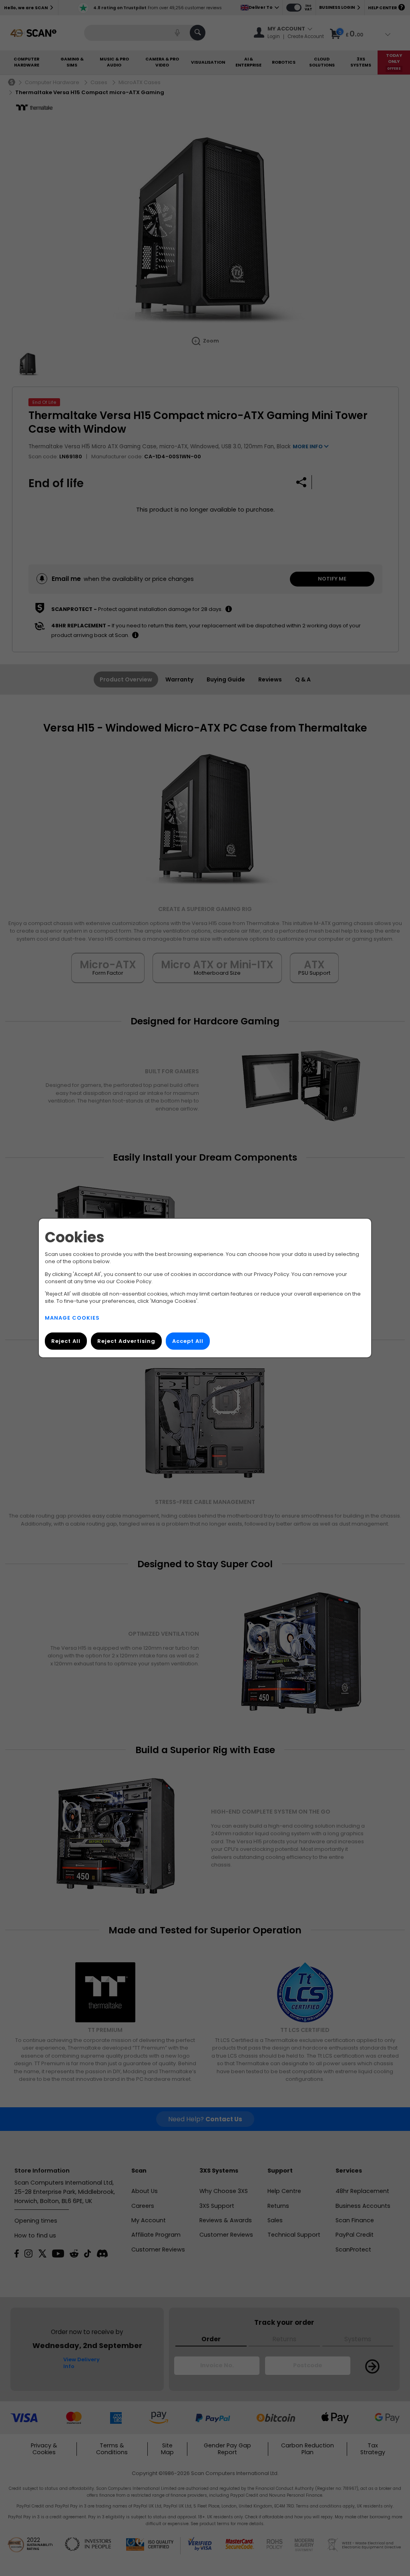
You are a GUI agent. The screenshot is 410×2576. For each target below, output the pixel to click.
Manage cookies (72, 1318)
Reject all (66, 1341)
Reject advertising (126, 1341)
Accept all (188, 1341)
